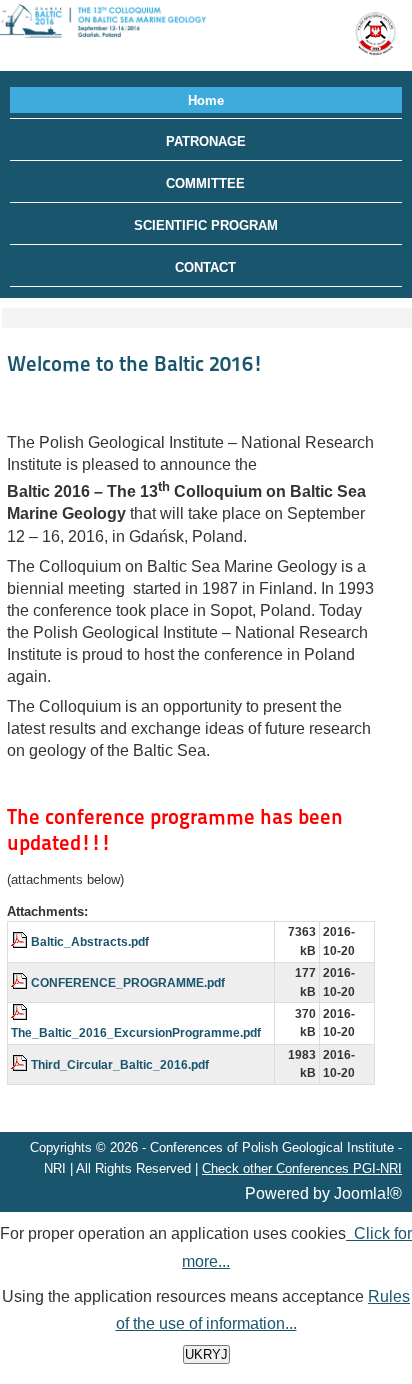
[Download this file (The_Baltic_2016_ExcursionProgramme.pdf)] (21, 1013)
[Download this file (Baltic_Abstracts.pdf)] (21, 941)
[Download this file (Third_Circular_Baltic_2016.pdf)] (21, 1064)
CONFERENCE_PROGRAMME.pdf (128, 982)
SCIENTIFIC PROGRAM (206, 225)
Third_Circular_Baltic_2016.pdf (120, 1064)
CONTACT (205, 267)
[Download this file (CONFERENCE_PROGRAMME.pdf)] (21, 982)
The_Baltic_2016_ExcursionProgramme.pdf (136, 1032)
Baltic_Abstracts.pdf (90, 941)
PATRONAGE (206, 141)
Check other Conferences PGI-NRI (302, 1168)
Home (206, 100)
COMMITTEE (205, 183)
